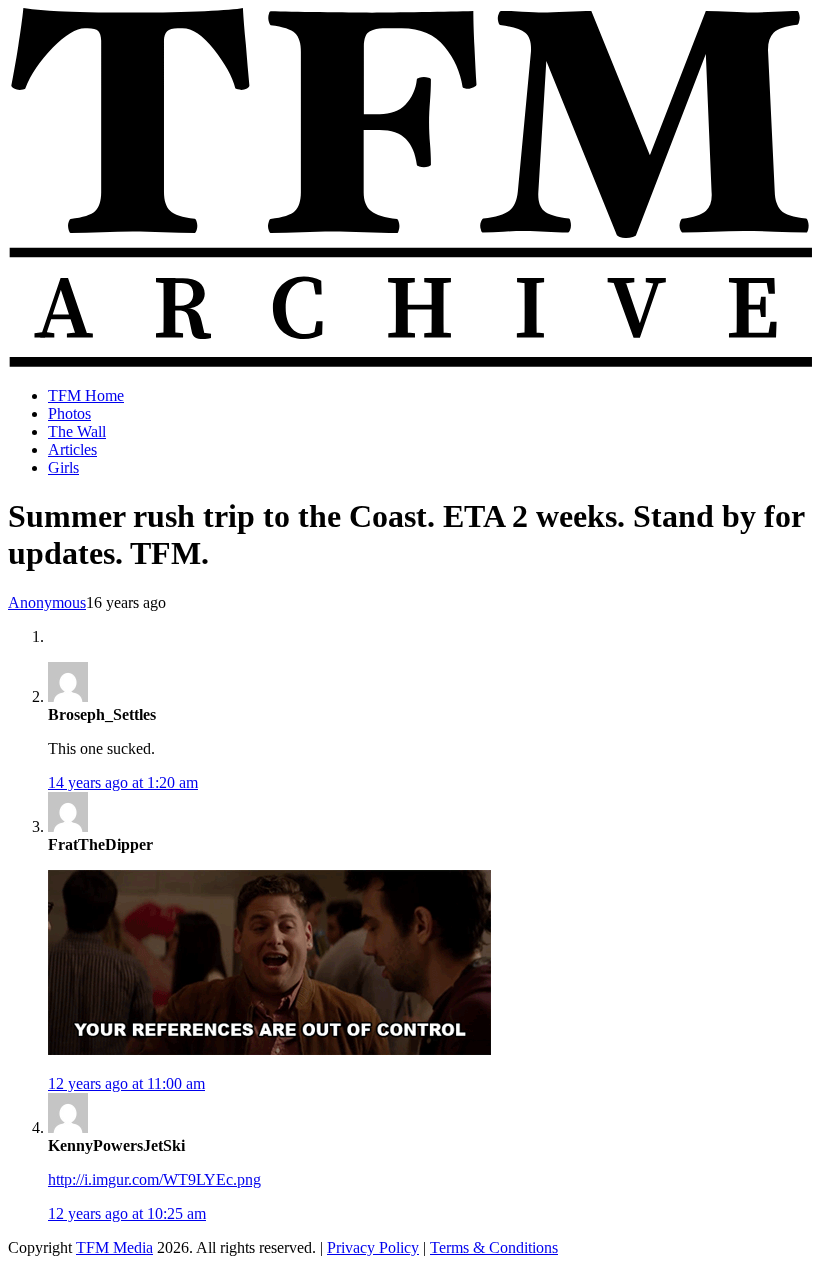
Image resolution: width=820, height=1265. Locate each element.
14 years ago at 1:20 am (123, 782)
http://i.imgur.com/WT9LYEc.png (154, 1179)
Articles (72, 449)
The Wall (77, 431)
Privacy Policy (373, 1247)
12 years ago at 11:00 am (126, 1083)
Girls (63, 467)
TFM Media (114, 1247)
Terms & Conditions (494, 1247)
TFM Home (86, 395)
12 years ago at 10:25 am (127, 1213)
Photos (69, 413)
